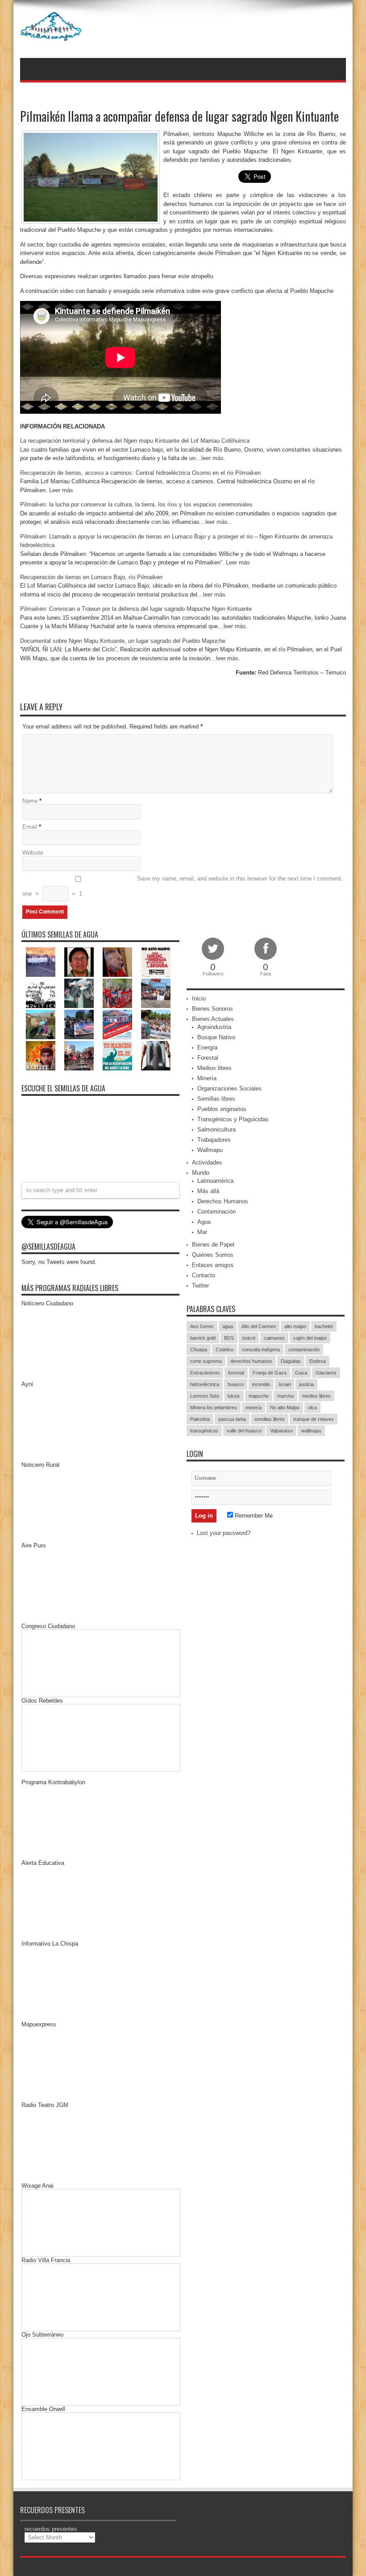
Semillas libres (216, 1099)
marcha (285, 1396)
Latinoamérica (215, 1181)
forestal (236, 1373)
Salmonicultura (216, 1130)
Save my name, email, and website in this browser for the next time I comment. (240, 879)
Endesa (318, 1361)
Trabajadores (214, 1140)
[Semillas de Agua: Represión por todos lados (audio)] (79, 962)
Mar (202, 1232)
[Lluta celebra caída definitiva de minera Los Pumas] (79, 1025)
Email (30, 827)
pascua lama (232, 1419)
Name (30, 801)
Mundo (201, 1173)
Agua (204, 1222)
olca (312, 1407)
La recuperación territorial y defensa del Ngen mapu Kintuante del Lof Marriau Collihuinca (135, 441)
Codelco (225, 1350)
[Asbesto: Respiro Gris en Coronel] (41, 993)
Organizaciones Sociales (229, 1088)
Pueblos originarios (222, 1109)
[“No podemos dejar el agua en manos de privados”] (117, 1056)
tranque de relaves (314, 1419)
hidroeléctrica (205, 1384)
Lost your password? (224, 1533)
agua (228, 1326)
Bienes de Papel (213, 1245)
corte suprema (206, 1361)
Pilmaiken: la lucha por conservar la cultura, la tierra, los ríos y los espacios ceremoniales (136, 504)
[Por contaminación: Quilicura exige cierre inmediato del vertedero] (117, 1025)
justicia (306, 1384)
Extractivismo (205, 1373)
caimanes (274, 1338)
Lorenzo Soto (205, 1396)
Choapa (199, 1350)
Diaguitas (291, 1361)
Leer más (61, 490)
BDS (229, 1338)
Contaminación (216, 1212)
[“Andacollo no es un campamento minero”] (41, 962)
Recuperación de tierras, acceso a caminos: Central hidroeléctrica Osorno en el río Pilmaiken (140, 473)
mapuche (259, 1396)
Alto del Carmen (259, 1326)
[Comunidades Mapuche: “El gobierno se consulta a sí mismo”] (79, 993)
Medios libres (214, 1068)
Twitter (200, 1286)
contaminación (304, 1350)
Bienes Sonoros (212, 1009)
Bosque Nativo (216, 1037)
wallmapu (311, 1431)
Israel (285, 1384)
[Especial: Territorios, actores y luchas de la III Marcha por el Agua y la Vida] (79, 1056)
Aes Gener (202, 1326)
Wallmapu (210, 1150)
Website (33, 853)
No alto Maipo (285, 1407)
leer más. (213, 458)
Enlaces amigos (213, 1265)
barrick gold (203, 1338)
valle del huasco (244, 1431)
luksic (234, 1396)
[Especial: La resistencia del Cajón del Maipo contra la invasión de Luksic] (156, 1025)
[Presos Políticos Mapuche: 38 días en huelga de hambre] (41, 1056)
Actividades (207, 1162)
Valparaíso (281, 1431)
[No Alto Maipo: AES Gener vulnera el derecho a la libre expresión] (156, 962)
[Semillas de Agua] (52, 36)
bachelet (324, 1326)
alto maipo (295, 1326)
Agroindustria (214, 1027)
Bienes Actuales (213, 1019)
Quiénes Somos (213, 1255)
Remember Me (253, 1516)
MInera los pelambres (214, 1407)
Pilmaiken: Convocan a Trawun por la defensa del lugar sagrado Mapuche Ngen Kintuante (136, 609)
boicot (249, 1338)
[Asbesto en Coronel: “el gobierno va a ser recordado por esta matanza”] (156, 1056)
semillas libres (270, 1419)
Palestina (200, 1419)
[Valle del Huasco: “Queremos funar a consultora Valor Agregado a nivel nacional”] (117, 993)
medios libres (316, 1396)
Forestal (208, 1058)
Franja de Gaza (270, 1373)
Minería (207, 1078)
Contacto (204, 1275)
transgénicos (204, 1431)
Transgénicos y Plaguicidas (233, 1119)
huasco (236, 1384)
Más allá (208, 1191)
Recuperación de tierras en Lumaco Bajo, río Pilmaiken (91, 577)
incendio (261, 1384)
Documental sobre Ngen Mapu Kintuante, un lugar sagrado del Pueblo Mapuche (123, 641)
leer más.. (218, 522)
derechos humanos (251, 1361)
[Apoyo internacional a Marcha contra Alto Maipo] (117, 962)
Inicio (199, 998)
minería (254, 1407)
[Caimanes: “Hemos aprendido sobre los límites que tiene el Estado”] (41, 1025)
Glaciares (326, 1373)
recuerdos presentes (51, 2529)
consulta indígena (261, 1350)
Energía (207, 1047)
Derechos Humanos (223, 1201)
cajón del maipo (310, 1338)
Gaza (301, 1373)
